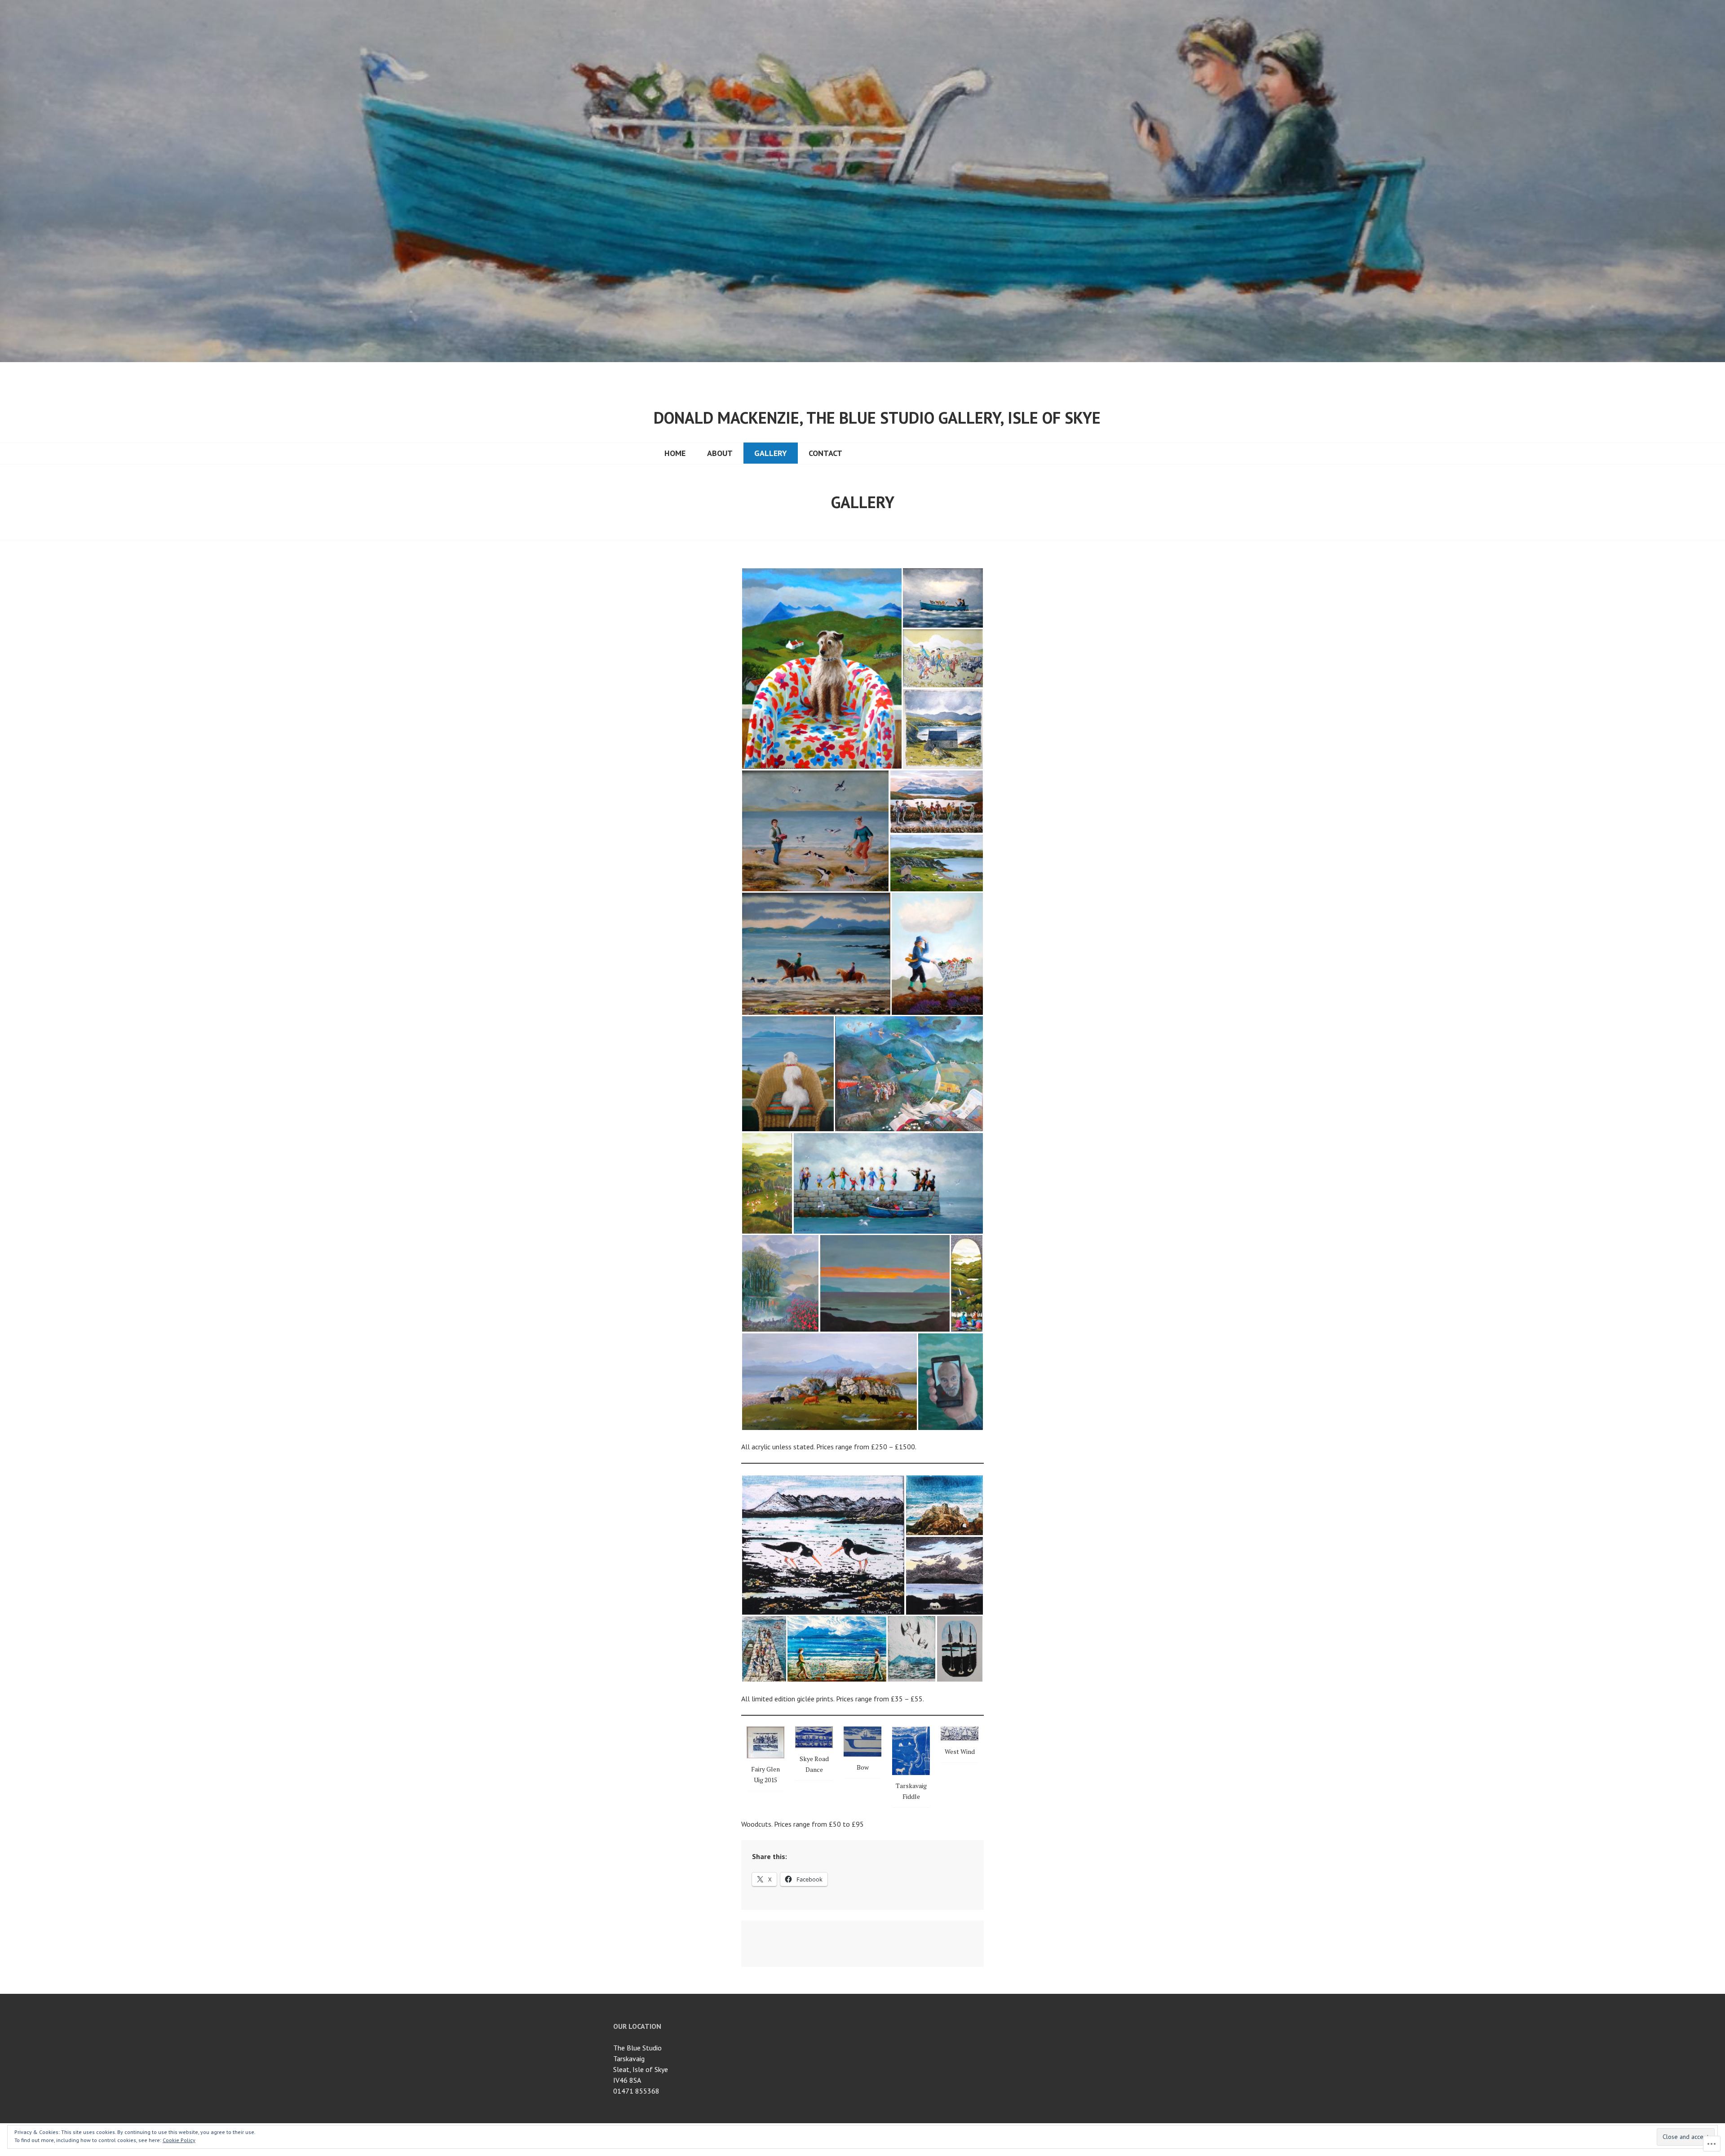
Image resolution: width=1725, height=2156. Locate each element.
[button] (822, 668)
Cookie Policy (179, 2140)
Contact (825, 453)
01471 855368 (636, 2091)
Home (675, 453)
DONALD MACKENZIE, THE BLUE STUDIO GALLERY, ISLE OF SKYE (877, 418)
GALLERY (771, 453)
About (720, 453)
